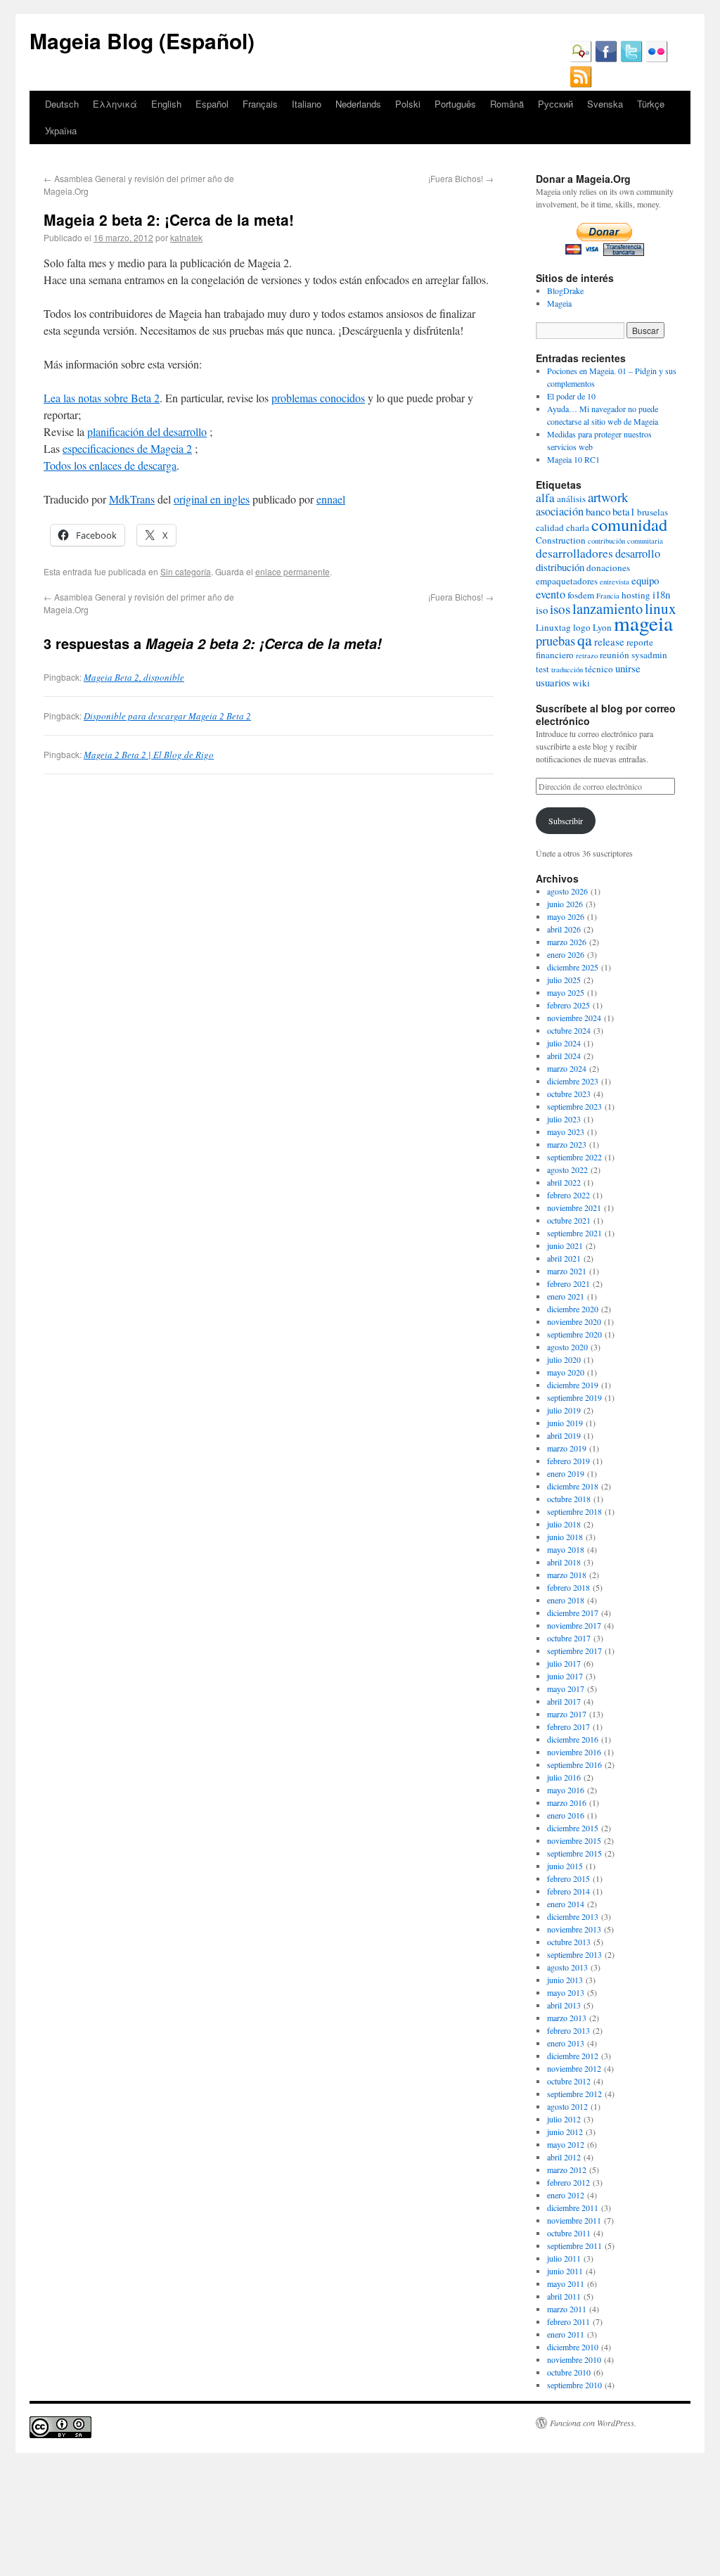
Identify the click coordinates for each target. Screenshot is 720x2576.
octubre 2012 (569, 2081)
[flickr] (657, 59)
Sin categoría (186, 571)
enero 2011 (566, 2334)
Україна (61, 130)
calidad (550, 527)
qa (585, 640)
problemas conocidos (318, 398)
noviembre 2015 (574, 1840)
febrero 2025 (568, 1005)
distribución (560, 567)
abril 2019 (564, 1435)
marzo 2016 (567, 1802)
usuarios (553, 682)
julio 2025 (564, 980)
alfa (545, 498)
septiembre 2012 (574, 2094)
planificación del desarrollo (147, 431)
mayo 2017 (566, 1689)
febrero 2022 (568, 1195)
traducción (567, 669)
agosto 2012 (567, 2106)
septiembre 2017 (574, 1651)
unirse (628, 668)
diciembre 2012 (573, 2056)
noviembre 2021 (574, 1207)
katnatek (186, 237)
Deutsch (62, 104)
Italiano (307, 104)
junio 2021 (565, 1245)
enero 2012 (566, 2195)
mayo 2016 (566, 1790)
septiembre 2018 (574, 1511)
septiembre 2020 (574, 1334)
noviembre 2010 (574, 2359)
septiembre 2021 (574, 1233)
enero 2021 (566, 1296)
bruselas (652, 512)
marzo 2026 (567, 942)
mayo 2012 (566, 2144)
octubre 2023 (569, 1094)
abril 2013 (564, 2005)
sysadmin (649, 655)
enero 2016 (566, 1815)
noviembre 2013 (574, 1929)
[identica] (581, 59)
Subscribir (566, 821)
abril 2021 (564, 1258)
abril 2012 (564, 2157)
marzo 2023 (567, 1144)
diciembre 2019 (573, 1385)
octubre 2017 (569, 1638)
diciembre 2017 (573, 1613)
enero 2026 (566, 954)
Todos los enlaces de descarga (110, 465)
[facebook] (606, 59)
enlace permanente (292, 571)
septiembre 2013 (574, 1954)
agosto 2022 (567, 1170)
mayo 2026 (566, 916)
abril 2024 (564, 1056)
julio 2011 (564, 2258)
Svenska (605, 104)
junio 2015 (565, 1866)
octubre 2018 (569, 1499)
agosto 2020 (567, 1347)
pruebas (555, 641)
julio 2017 (564, 1663)
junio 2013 (565, 1980)
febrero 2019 (568, 1461)
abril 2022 (564, 1182)
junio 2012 (565, 2132)
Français (260, 104)
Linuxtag (553, 627)
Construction (561, 540)
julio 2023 (564, 1119)
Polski (408, 104)
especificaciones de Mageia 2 (127, 448)
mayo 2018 (566, 1549)
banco (598, 511)
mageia (643, 623)
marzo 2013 (567, 2018)
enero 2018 (566, 1600)
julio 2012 (564, 2119)
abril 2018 (564, 1562)
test (542, 669)
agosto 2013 (567, 1967)
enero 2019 (566, 1473)
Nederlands (358, 104)
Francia (608, 596)
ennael (331, 499)
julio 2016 (564, 1777)
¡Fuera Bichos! (461, 178)
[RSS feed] (581, 84)
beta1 (624, 511)
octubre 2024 (569, 1030)
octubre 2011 (569, 2233)
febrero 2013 (568, 2030)
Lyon (602, 627)
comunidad (629, 524)
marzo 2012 (567, 2170)
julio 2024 (564, 1043)
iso (542, 610)
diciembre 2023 (573, 1081)
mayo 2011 (566, 2283)
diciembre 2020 (573, 1309)
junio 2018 (565, 1537)
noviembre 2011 (574, 2220)
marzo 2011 (567, 2309)
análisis (571, 499)
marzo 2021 (567, 1271)
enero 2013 (566, 2043)
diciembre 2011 (573, 2207)
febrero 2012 (568, 2182)
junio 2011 (565, 2271)
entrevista (615, 582)
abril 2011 (564, 2296)
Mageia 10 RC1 (573, 459)
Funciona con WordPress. (593, 2423)
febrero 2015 (568, 1878)
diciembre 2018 (573, 1486)
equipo (645, 580)
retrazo (587, 655)
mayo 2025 (566, 992)
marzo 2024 (567, 1068)
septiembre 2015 (574, 1853)
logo (582, 627)
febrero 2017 (568, 1726)
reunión (615, 655)
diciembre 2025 (573, 967)
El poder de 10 (571, 396)
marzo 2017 (567, 1714)
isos (560, 609)
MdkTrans (132, 499)
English (166, 104)
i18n (661, 594)
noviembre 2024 (574, 1018)
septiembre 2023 (574, 1106)
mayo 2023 (566, 1132)
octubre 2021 (569, 1220)
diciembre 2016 (573, 1739)
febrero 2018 (568, 1587)
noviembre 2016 (574, 1752)
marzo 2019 (567, 1448)
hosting (636, 595)
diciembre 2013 (573, 1916)
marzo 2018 (567, 1575)
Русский (555, 104)
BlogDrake (565, 290)
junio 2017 (565, 1676)
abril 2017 (564, 1701)
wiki (581, 683)
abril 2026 (564, 929)
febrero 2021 (568, 1283)
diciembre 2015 (573, 1828)
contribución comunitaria (625, 541)
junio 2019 (565, 1423)
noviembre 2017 (574, 1625)
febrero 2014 (568, 1891)
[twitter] (631, 59)
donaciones (608, 568)
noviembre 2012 (574, 2068)
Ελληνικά (115, 104)
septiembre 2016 (574, 1764)
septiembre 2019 (574, 1397)
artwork (608, 497)
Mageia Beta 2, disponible (134, 677)
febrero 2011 (568, 2321)
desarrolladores (574, 553)
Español (212, 104)
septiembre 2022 (574, 1157)
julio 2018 (564, 1524)
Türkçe (651, 104)
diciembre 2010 (573, 2347)
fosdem (581, 595)
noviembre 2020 (574, 1321)
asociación (560, 511)
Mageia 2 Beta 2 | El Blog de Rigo (149, 755)
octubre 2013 (569, 1942)
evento (551, 594)
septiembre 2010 (574, 2385)
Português (455, 104)
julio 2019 (564, 1410)
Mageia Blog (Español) (142, 40)
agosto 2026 (567, 891)
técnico (599, 669)
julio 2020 (564, 1359)
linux (661, 608)
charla (578, 527)
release (609, 641)
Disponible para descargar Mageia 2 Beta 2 (167, 716)
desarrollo (638, 553)
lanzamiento (607, 608)
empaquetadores (567, 581)
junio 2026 (565, 904)
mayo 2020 (566, 1372)
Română (507, 104)
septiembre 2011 (574, 2245)
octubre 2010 (569, 2372)
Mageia (559, 303)
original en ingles (212, 499)
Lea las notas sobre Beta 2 (102, 398)
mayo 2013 (566, 1992)
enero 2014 (566, 1904)
